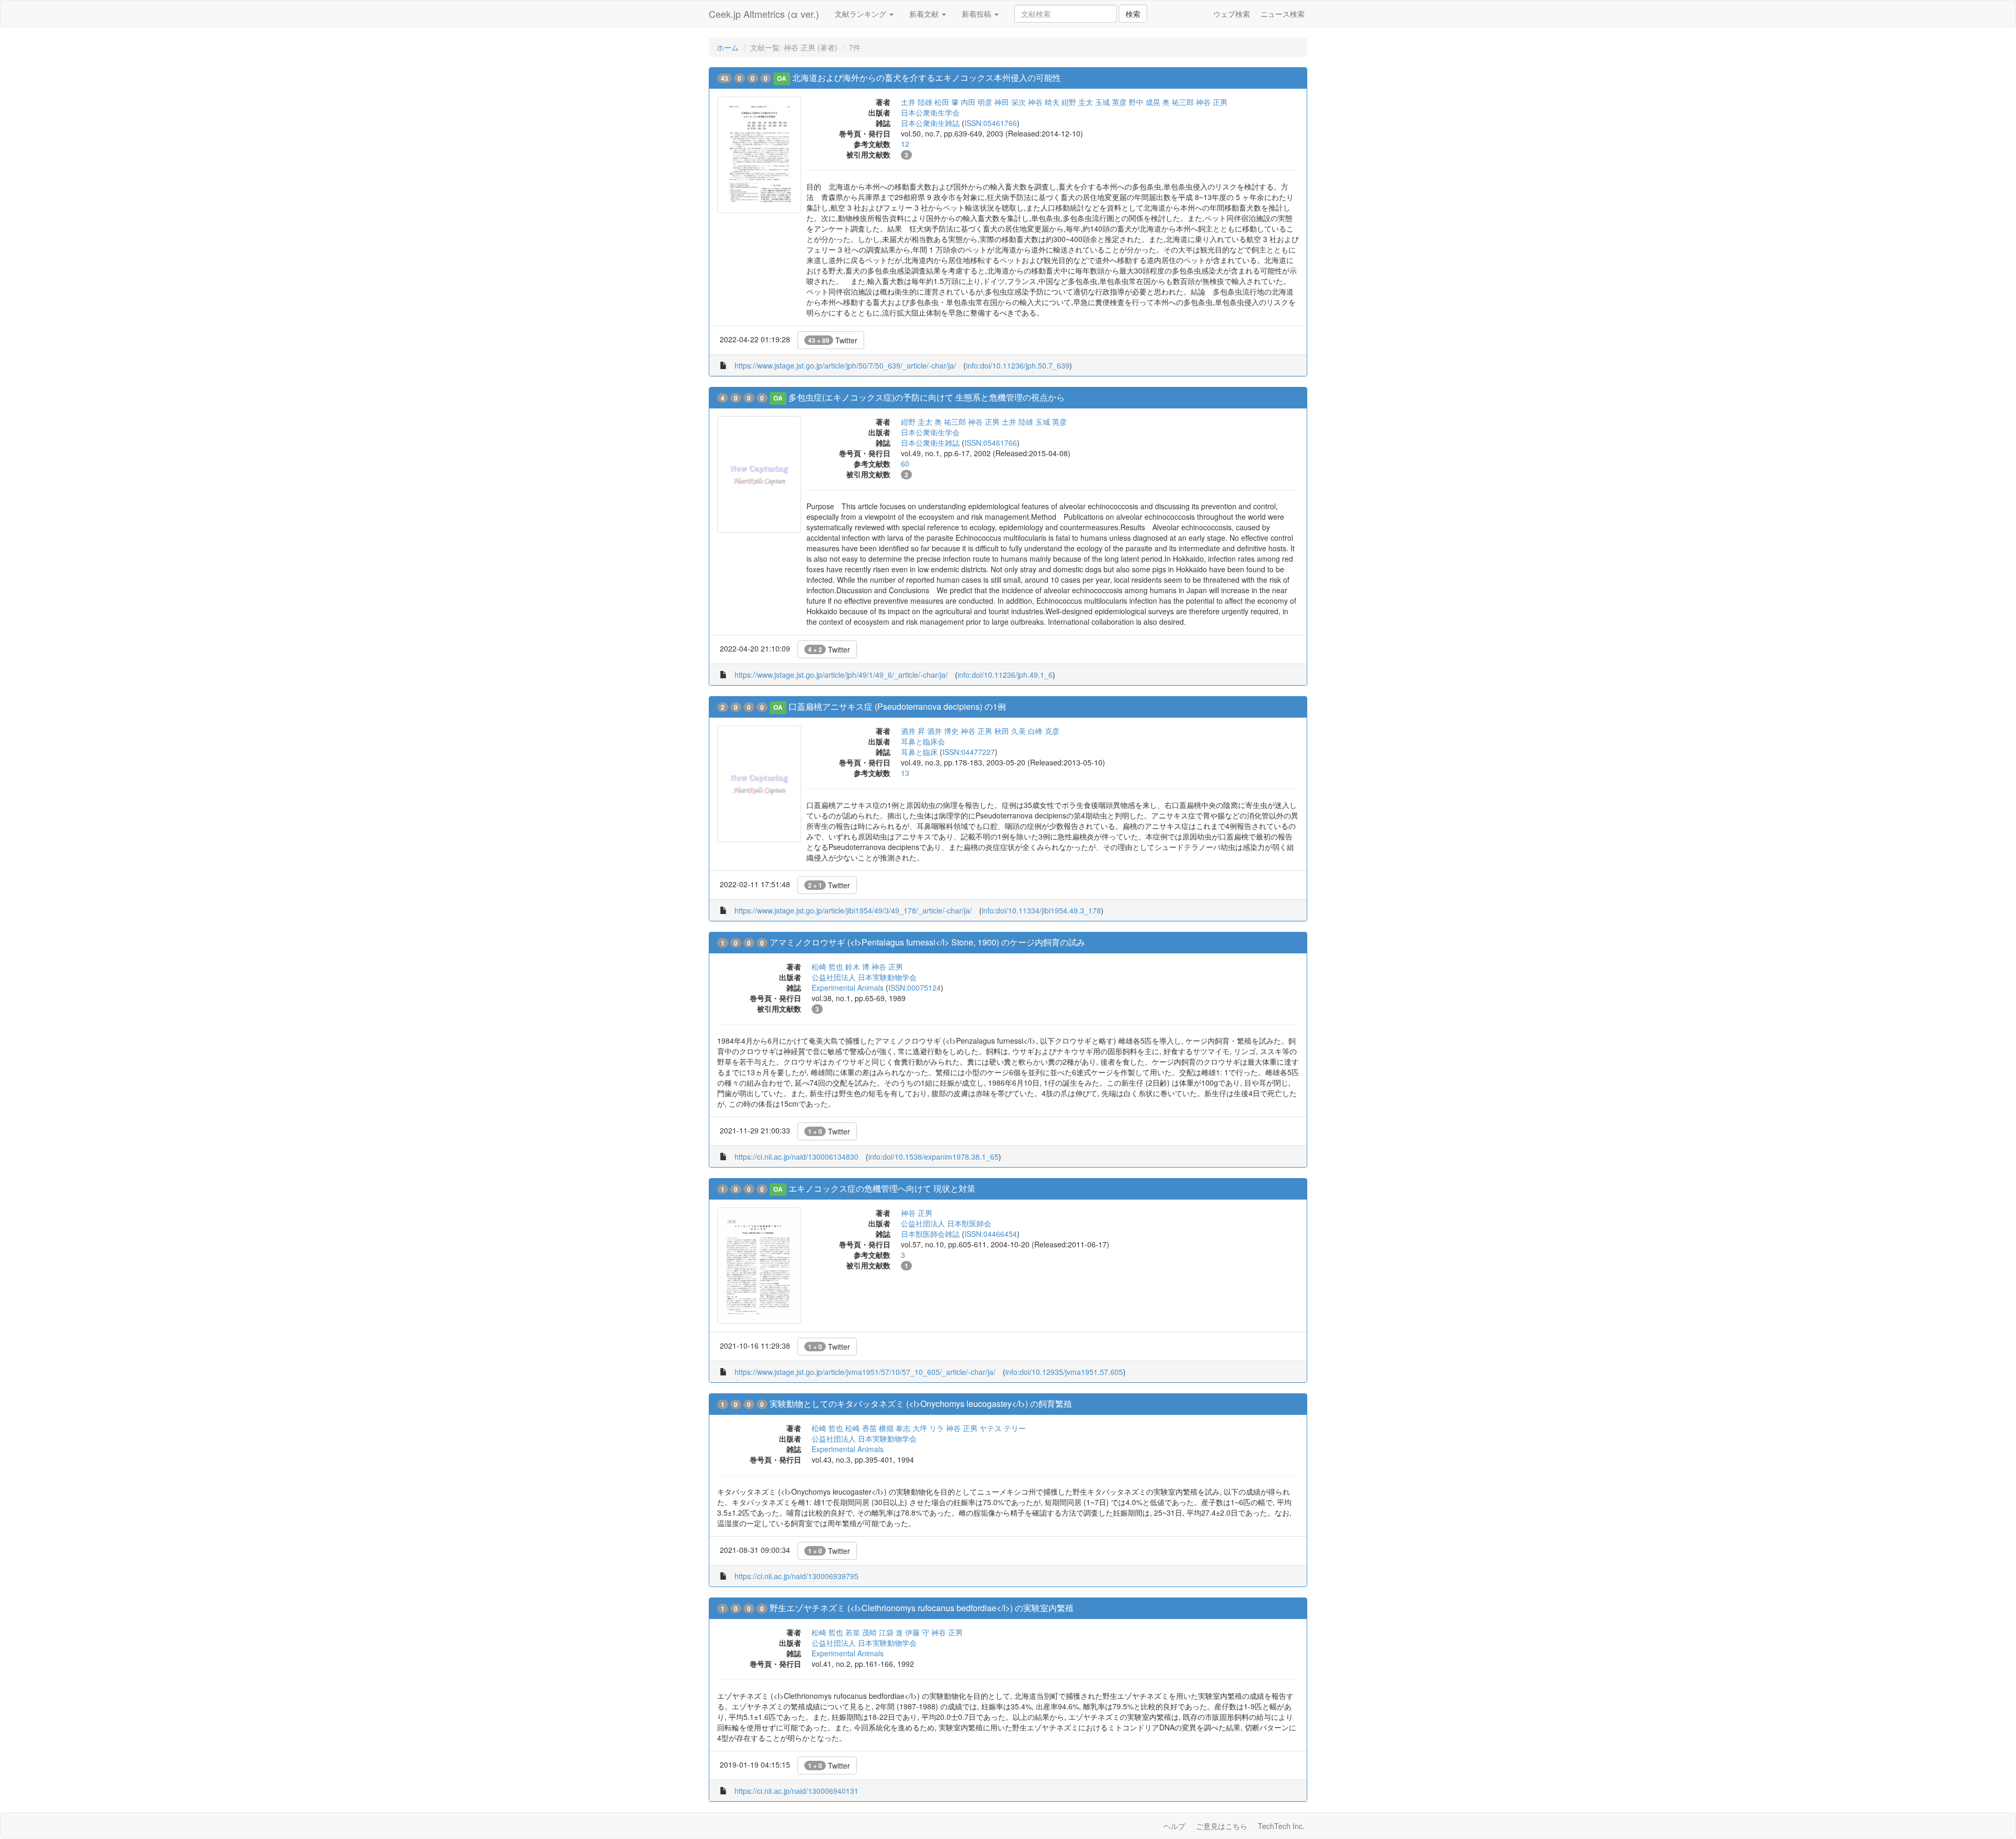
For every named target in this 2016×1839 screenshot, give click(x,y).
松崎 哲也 (827, 966)
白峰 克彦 (1044, 731)
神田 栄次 (1010, 102)
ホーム (728, 47)
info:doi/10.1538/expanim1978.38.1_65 (933, 1157)
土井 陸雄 (917, 102)
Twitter (833, 340)
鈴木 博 (857, 966)
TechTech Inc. (1281, 1826)
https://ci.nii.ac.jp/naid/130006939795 (796, 1576)
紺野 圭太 (1077, 102)
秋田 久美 (1010, 731)
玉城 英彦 (1111, 102)
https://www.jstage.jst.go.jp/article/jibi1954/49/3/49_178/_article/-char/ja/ (853, 910)
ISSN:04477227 (969, 752)
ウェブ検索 (1232, 14)
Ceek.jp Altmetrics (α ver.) (764, 14)
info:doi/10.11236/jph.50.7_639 (1018, 365)
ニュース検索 (1283, 14)
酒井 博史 (943, 731)
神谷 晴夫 (1044, 102)
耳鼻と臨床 (919, 752)
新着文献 (925, 14)
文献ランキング (862, 14)
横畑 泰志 (895, 1428)
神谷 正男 (1212, 102)
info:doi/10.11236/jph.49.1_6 (1005, 675)
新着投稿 (978, 14)
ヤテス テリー (1003, 1428)
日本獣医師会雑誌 (930, 1234)
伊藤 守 (917, 1632)
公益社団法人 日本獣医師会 (946, 1223)
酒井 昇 (913, 731)
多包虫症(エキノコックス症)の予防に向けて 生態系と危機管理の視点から (927, 397)
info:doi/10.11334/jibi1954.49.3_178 (1041, 910)
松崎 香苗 (861, 1428)
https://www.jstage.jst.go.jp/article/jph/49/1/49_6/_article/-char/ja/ (841, 675)
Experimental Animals (848, 987)
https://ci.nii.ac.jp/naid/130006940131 (796, 1791)
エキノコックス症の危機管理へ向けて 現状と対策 (882, 1188)
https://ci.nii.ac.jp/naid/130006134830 (796, 1157)
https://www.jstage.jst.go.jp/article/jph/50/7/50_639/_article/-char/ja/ (845, 365)
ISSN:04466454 (991, 1234)
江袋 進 (891, 1632)
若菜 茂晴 (861, 1632)
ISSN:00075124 (915, 987)
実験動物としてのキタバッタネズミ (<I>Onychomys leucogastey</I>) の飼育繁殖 (921, 1404)
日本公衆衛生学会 (930, 112)
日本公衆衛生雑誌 (930, 123)
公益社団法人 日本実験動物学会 (864, 977)
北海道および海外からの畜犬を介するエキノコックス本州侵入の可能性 (927, 77)
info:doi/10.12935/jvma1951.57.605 (1064, 1372)
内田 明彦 (976, 102)
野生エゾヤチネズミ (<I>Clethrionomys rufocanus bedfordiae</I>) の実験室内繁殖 (922, 1608)
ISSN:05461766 (991, 123)
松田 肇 (947, 102)
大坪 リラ (928, 1428)
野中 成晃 (1144, 102)
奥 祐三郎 (1178, 102)
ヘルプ (1174, 1826)
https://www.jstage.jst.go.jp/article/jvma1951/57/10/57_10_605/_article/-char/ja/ (865, 1372)
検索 (1133, 14)
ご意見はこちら (1222, 1826)
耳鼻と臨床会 (923, 741)
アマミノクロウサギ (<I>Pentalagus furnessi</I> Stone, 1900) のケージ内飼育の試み (927, 942)
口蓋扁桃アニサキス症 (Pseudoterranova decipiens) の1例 (897, 706)
